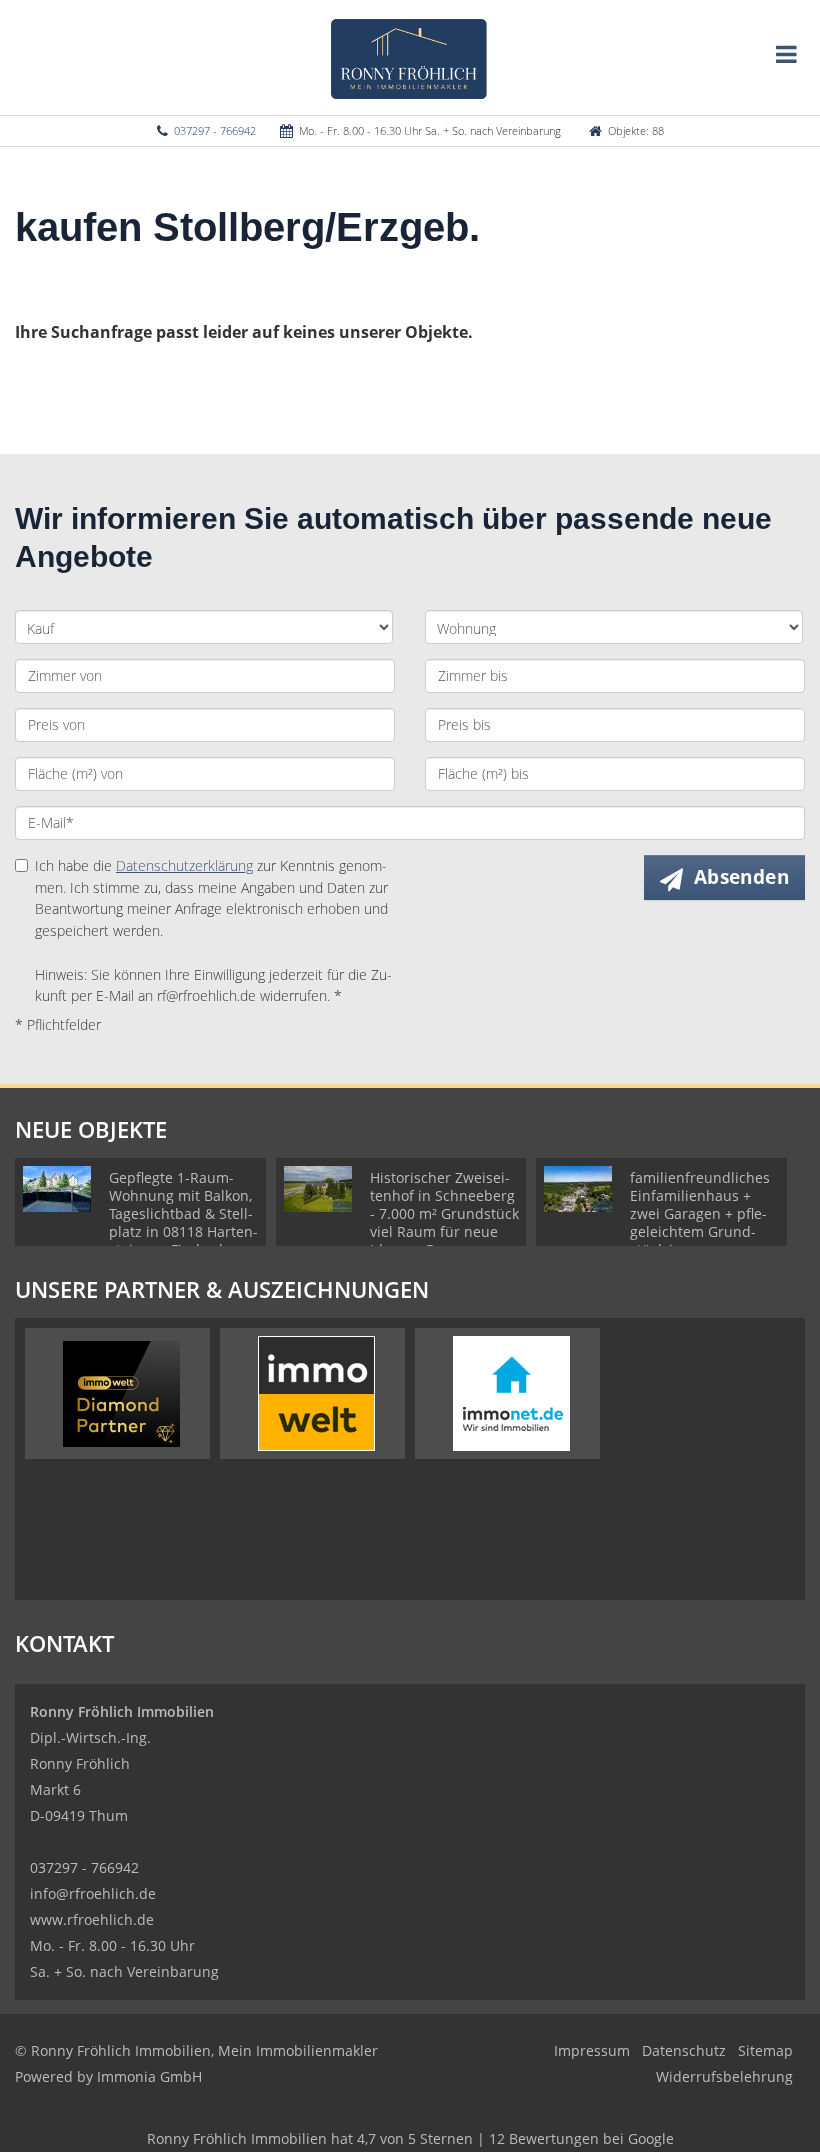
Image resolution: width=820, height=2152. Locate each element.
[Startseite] (410, 57)
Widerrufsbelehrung (724, 2076)
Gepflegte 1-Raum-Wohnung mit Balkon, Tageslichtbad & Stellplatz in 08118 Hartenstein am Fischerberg (183, 1213)
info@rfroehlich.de (93, 1893)
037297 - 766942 (215, 130)
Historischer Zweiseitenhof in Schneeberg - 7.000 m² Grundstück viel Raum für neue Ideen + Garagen (444, 1213)
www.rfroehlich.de (92, 1919)
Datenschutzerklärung (184, 865)
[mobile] (786, 54)
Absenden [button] (741, 877)
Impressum (592, 2050)
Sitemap (765, 2050)
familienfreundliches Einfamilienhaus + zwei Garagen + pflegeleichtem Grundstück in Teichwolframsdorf (700, 1222)
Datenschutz (684, 2050)
